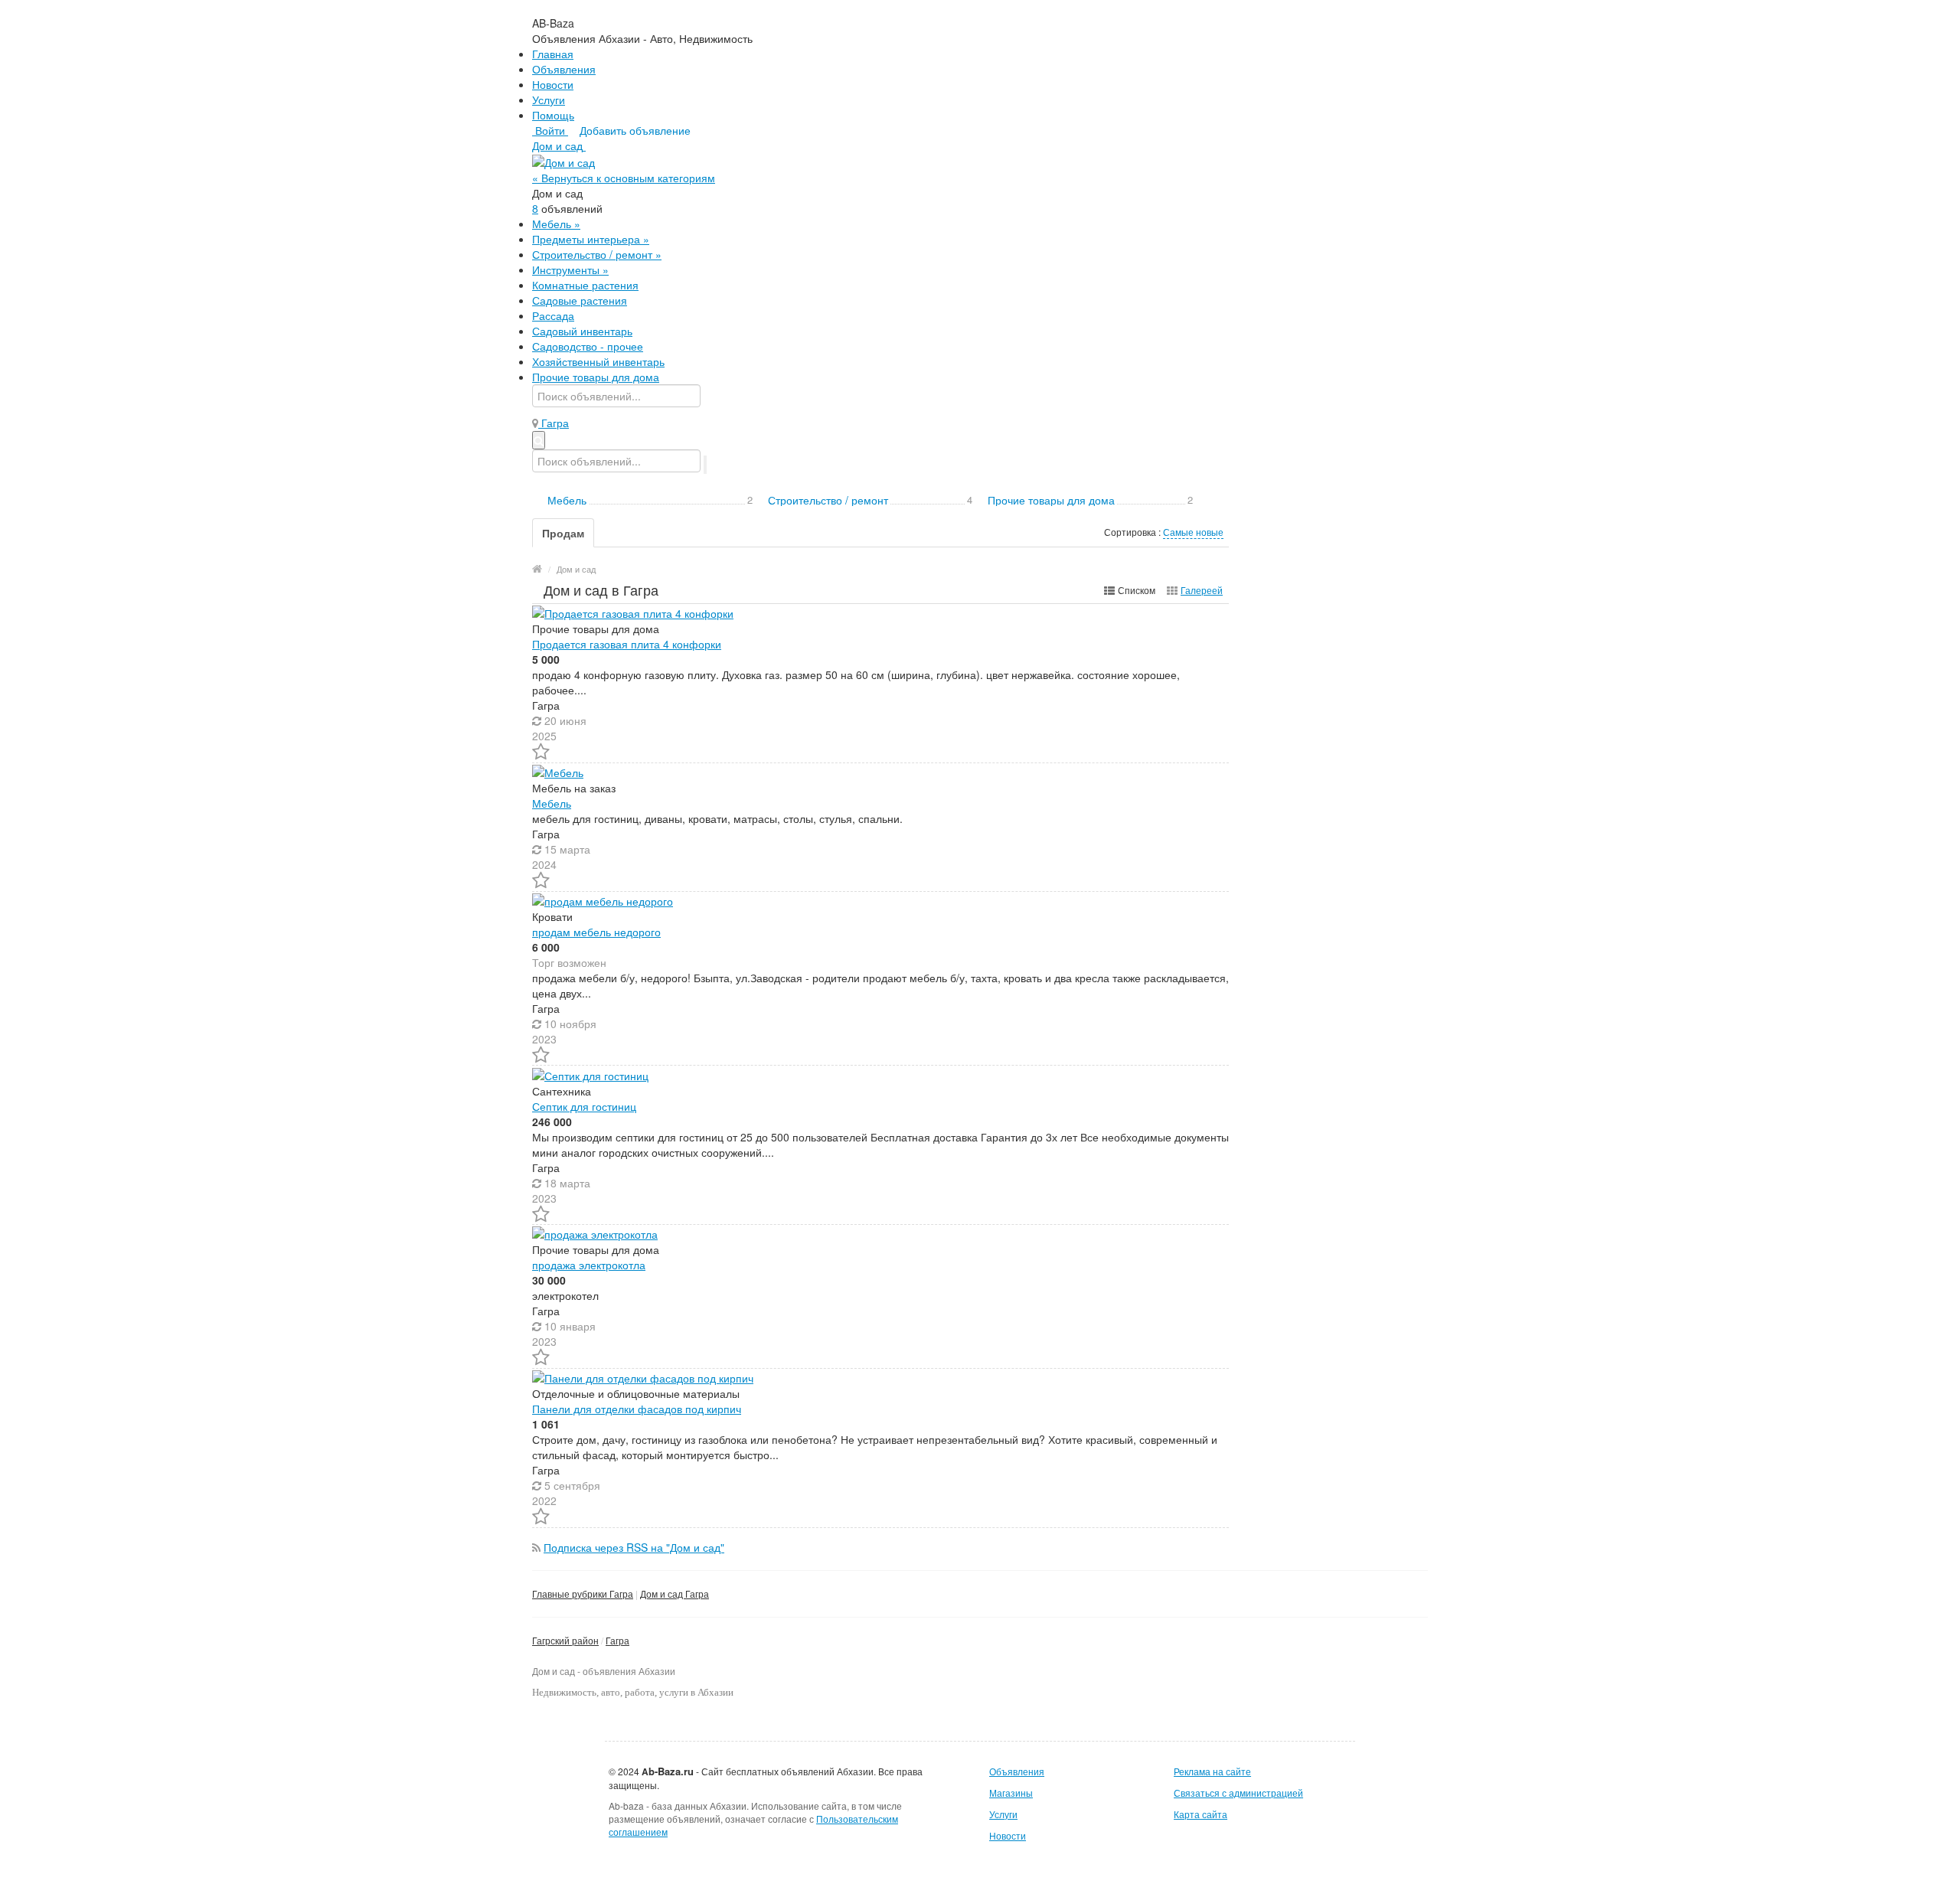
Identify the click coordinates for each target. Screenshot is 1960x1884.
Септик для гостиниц (584, 1106)
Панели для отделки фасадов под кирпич (637, 1409)
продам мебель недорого (596, 932)
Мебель (552, 803)
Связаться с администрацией (1238, 1793)
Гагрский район (565, 1640)
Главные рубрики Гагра (583, 1593)
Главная (553, 54)
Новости (553, 84)
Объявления (564, 69)
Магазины (1011, 1793)
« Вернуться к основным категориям (624, 178)
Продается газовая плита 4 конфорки (627, 644)
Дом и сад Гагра (675, 1593)
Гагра (617, 1640)
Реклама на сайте (1212, 1771)
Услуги (549, 100)
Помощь (553, 115)
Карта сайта (1200, 1814)
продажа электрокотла (589, 1265)
